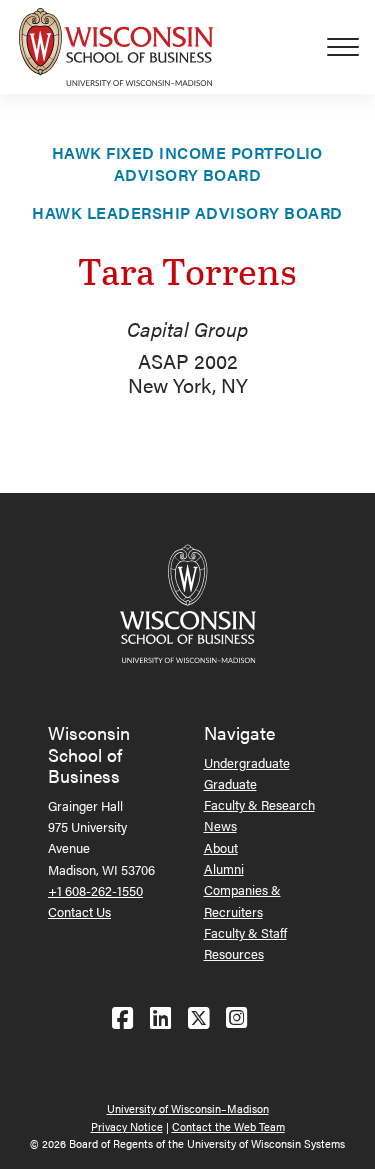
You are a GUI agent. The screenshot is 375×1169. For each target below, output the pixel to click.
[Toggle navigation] (351, 47)
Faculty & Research (259, 804)
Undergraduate (247, 762)
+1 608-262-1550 (95, 890)
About (221, 847)
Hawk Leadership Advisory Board (187, 212)
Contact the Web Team (228, 1126)
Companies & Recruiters (242, 900)
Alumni (224, 868)
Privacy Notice (127, 1126)
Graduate (230, 783)
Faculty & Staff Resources (245, 943)
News (220, 825)
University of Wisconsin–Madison (188, 1108)
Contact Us (79, 911)
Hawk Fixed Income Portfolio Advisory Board (187, 163)
